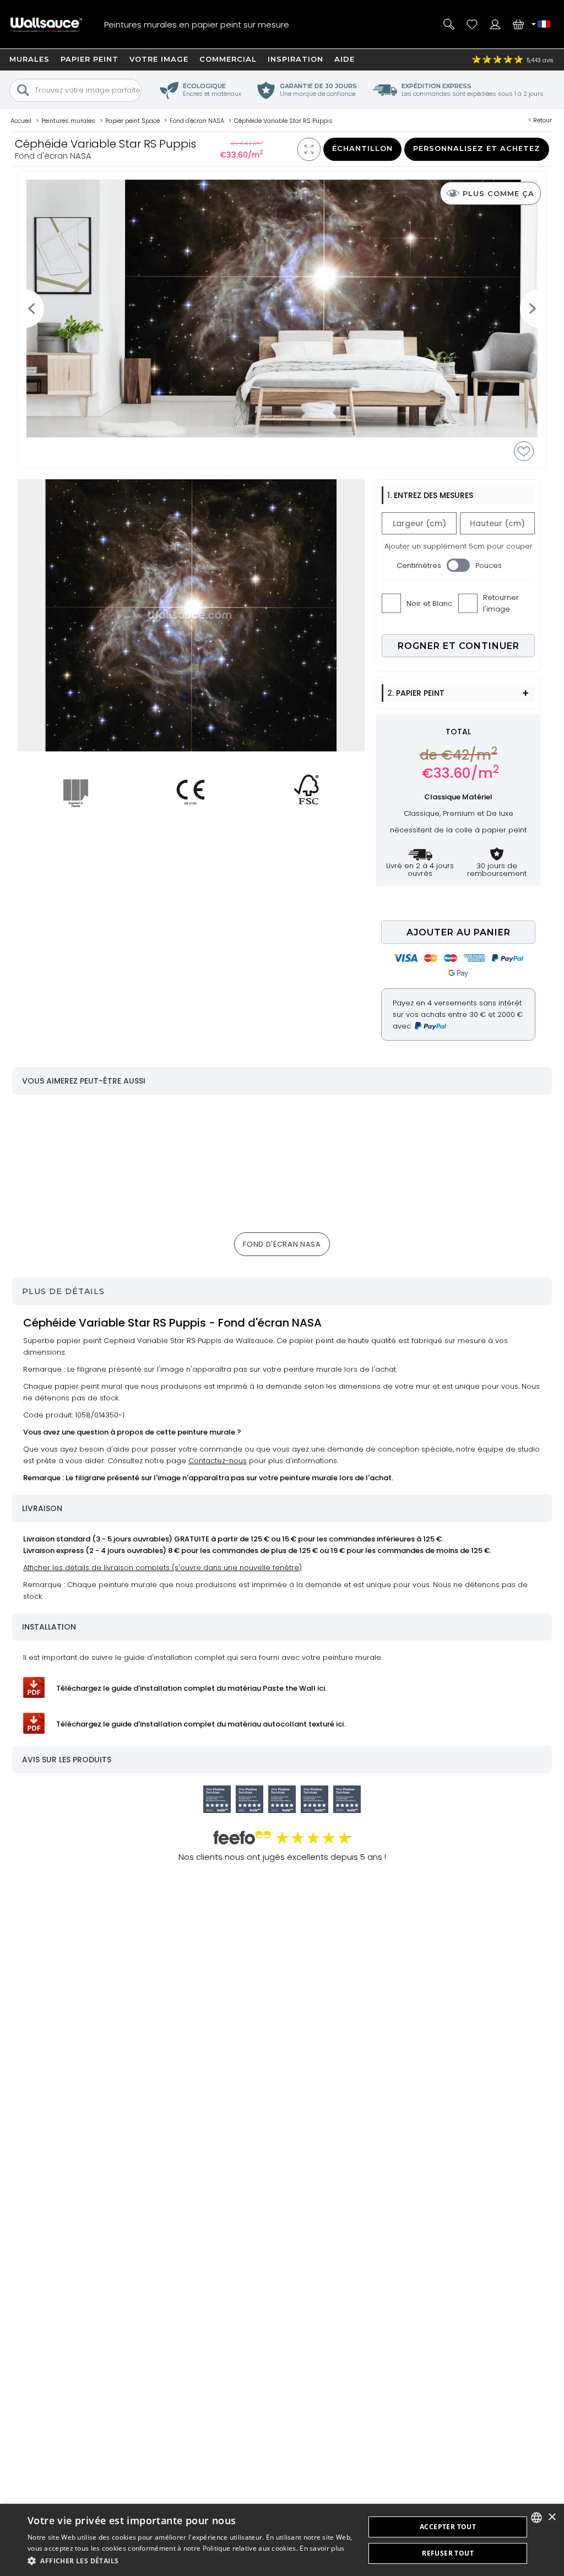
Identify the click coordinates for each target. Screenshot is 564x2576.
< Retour (540, 120)
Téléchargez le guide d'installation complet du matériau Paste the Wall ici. (191, 1688)
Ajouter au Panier (459, 932)
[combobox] (536, 2518)
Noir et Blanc (429, 604)
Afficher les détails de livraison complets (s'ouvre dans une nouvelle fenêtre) (162, 1568)
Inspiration (295, 59)
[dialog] (282, 2540)
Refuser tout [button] (448, 2553)
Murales (29, 59)
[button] (191, 2561)
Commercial (228, 59)
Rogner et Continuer (459, 646)
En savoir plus (322, 2548)
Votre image (159, 59)
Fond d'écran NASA (282, 1244)
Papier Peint (90, 59)
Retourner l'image (501, 603)
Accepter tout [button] (448, 2527)
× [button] (552, 2517)
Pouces (489, 565)
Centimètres (419, 565)
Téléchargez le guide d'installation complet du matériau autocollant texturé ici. (201, 1724)
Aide (345, 59)
